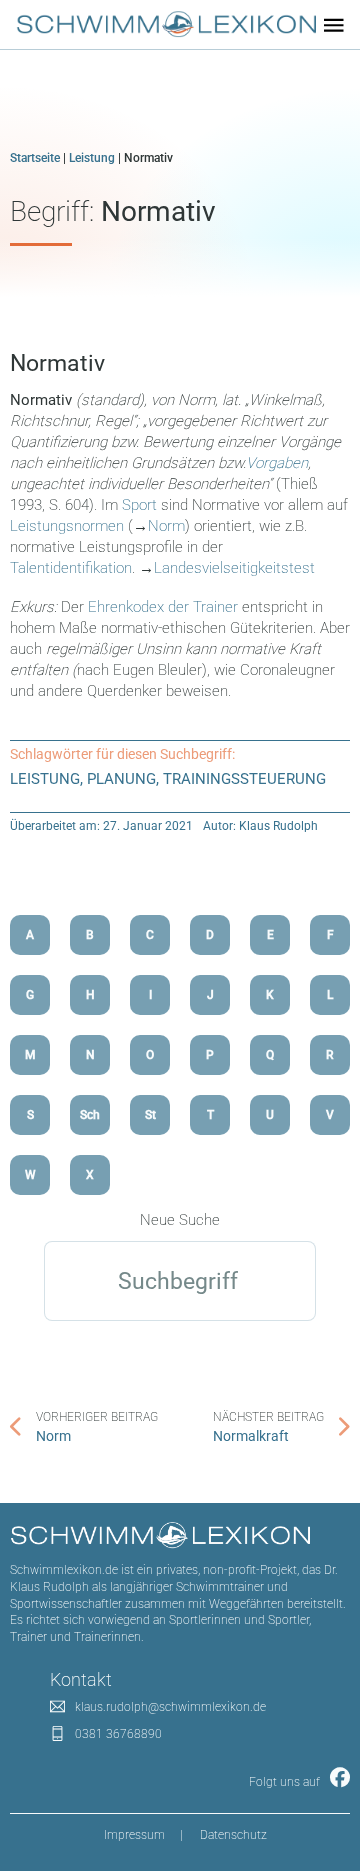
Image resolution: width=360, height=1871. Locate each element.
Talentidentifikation (71, 568)
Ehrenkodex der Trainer (163, 607)
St (150, 1115)
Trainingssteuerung (244, 779)
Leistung (92, 158)
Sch (90, 1115)
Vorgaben (277, 463)
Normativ (57, 363)
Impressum (134, 1835)
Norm (166, 526)
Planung (121, 779)
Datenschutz (233, 1835)
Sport (139, 505)
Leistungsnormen (67, 526)
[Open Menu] (334, 25)
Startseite (35, 158)
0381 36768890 (118, 1734)
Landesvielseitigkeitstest (234, 568)
